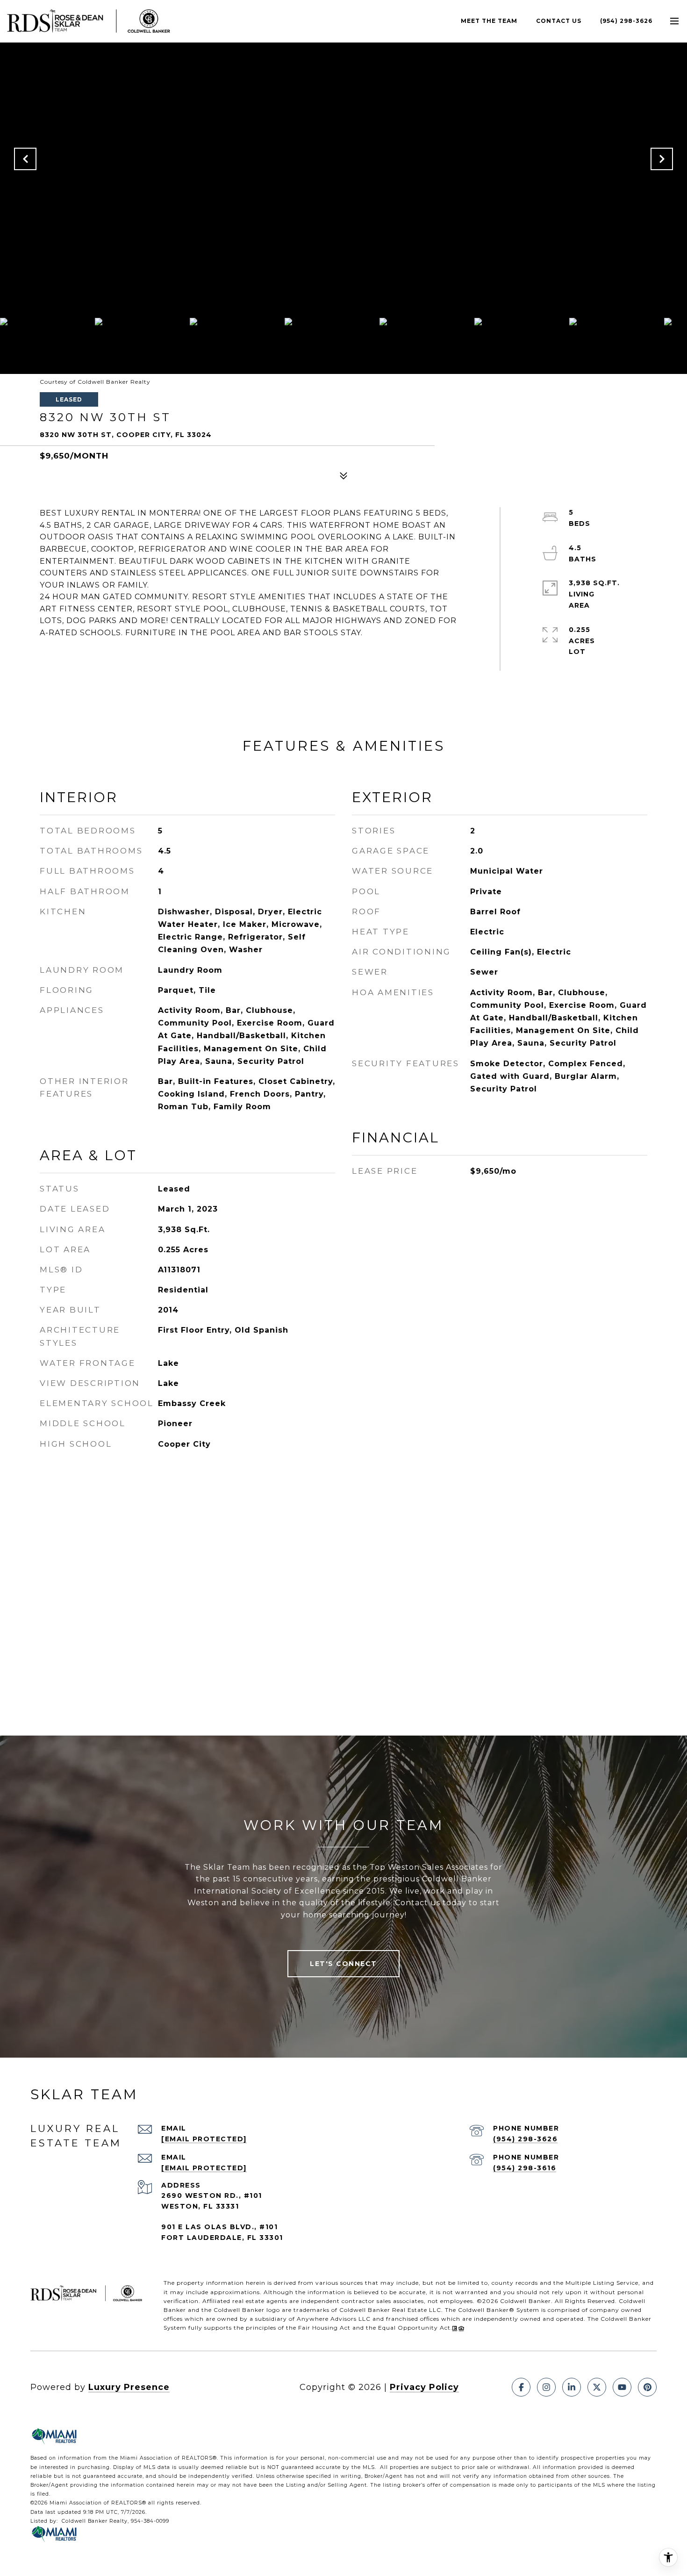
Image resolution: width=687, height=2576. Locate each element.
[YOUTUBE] (622, 2387)
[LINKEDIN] (572, 2387)
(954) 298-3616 (525, 2168)
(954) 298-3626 (626, 21)
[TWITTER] (597, 2387)
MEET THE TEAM (489, 21)
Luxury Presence (129, 2387)
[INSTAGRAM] (546, 2387)
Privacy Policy (424, 2387)
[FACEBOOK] (521, 2387)
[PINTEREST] (647, 2387)
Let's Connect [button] (343, 1964)
